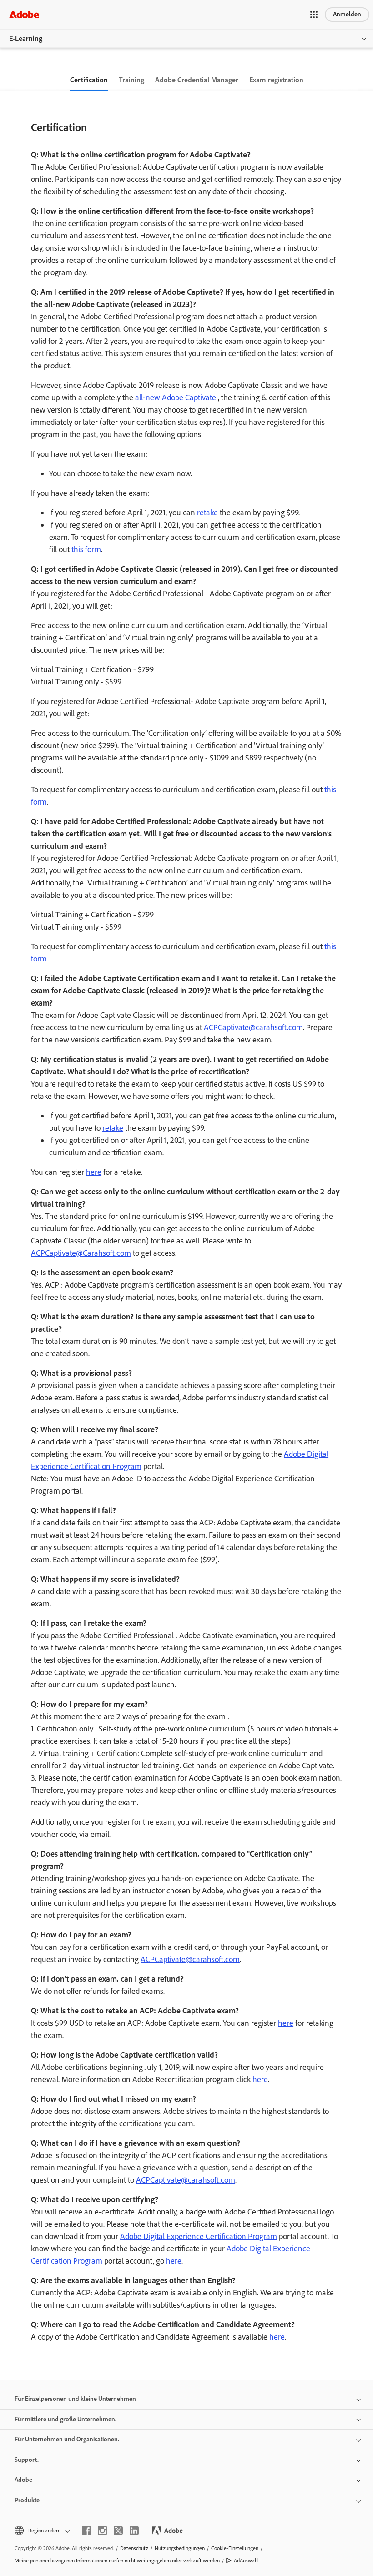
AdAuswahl (246, 2561)
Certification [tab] (89, 80)
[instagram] (102, 2531)
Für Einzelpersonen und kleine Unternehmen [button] (75, 2399)
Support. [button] (27, 2460)
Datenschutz (134, 2548)
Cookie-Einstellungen (235, 2548)
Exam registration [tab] (276, 80)
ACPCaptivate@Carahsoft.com (81, 1253)
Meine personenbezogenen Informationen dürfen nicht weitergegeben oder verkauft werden (117, 2561)
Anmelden (347, 14)
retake (207, 513)
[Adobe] (24, 14)
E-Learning (26, 38)
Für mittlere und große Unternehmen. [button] (66, 2419)
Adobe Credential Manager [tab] (197, 80)
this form (86, 549)
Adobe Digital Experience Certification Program (199, 2236)
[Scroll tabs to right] (366, 80)
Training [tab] (131, 80)
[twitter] (118, 2531)
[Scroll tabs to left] (7, 80)
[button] (314, 15)
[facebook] (86, 2531)
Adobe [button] (23, 2480)
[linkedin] (134, 2531)
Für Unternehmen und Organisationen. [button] (67, 2439)
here (94, 1172)
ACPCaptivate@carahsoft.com (253, 1027)
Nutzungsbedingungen (180, 2548)
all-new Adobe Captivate (176, 397)
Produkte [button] (27, 2500)
